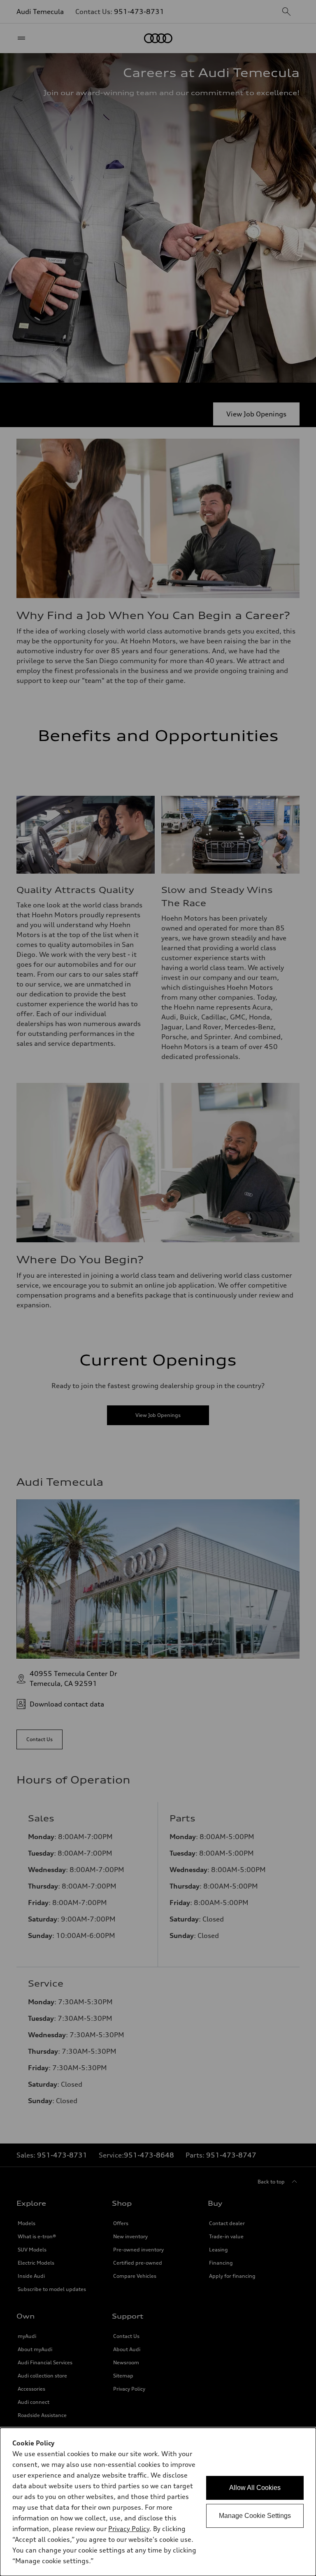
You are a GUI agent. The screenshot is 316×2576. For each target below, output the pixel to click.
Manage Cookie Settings (255, 2516)
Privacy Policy (129, 2529)
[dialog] (158, 2502)
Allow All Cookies (255, 2488)
